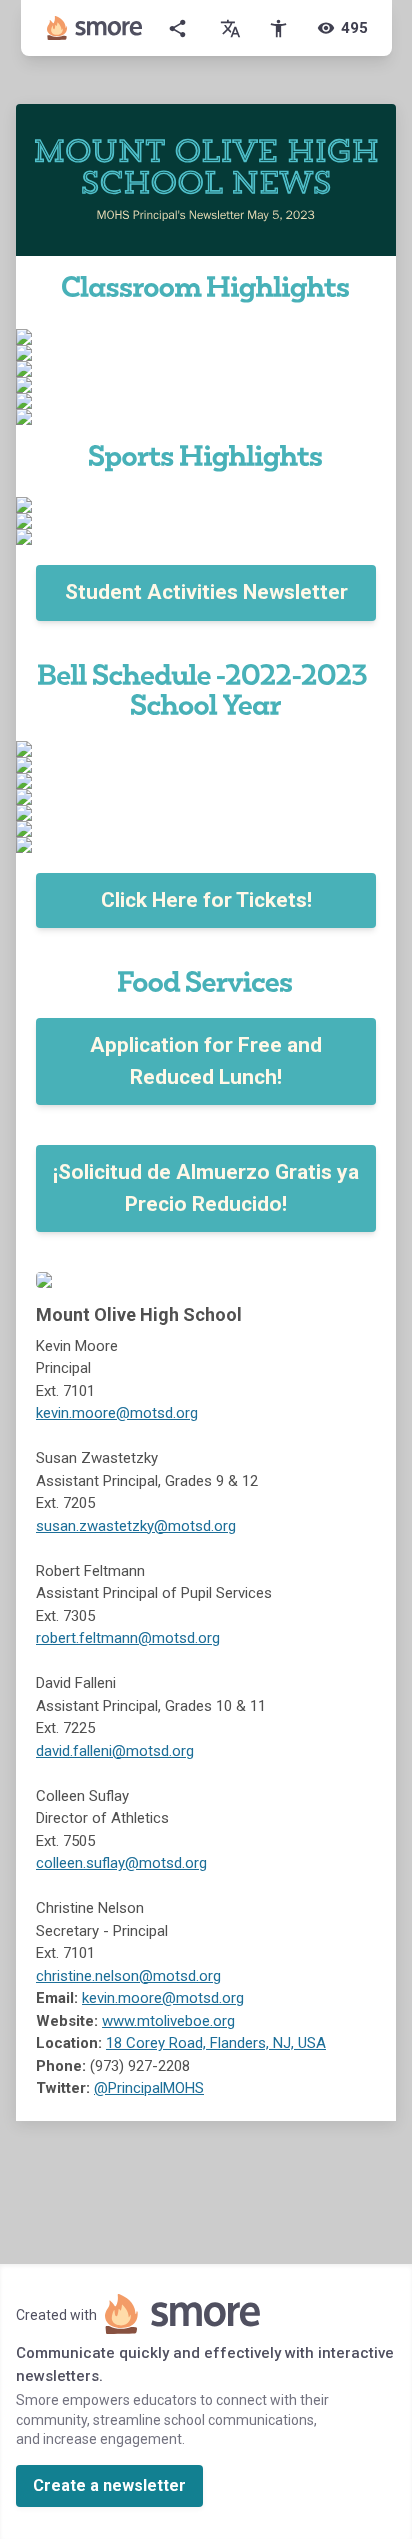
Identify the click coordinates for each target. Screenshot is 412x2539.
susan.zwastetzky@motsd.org (136, 1526)
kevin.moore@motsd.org (163, 1998)
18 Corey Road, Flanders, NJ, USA (216, 2043)
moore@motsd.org (135, 1413)
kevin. (54, 1413)
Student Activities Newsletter (206, 592)
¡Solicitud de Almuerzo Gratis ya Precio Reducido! (206, 1188)
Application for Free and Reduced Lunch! (206, 1061)
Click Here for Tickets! (206, 900)
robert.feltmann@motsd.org (128, 1638)
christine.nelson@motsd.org (128, 1976)
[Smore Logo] (95, 28)
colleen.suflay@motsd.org (121, 1863)
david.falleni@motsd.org (115, 1751)
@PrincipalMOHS (149, 2088)
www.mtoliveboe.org (168, 2021)
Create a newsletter (109, 2485)
